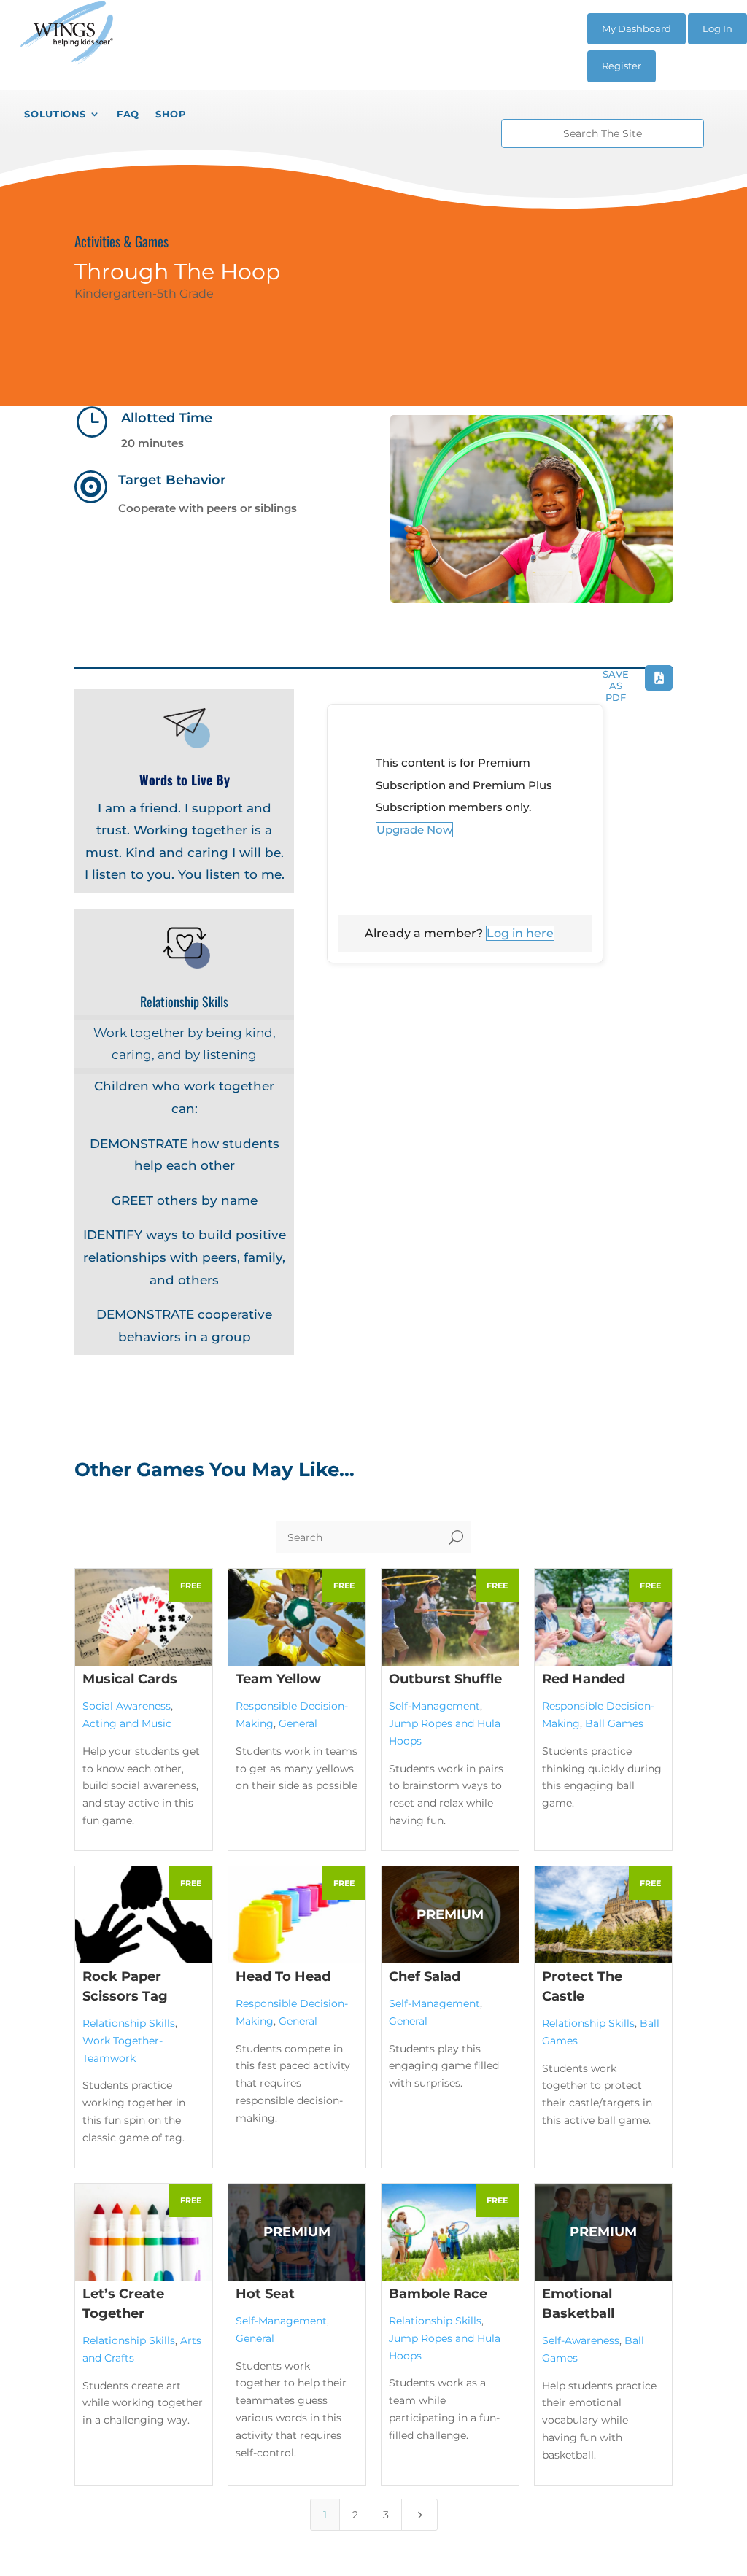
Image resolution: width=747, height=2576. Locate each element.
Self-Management (434, 1706)
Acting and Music (127, 1723)
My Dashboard (636, 28)
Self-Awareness (581, 2340)
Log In (717, 28)
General (298, 1723)
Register (622, 66)
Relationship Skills (129, 2023)
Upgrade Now (414, 830)
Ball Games (614, 1723)
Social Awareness (127, 1706)
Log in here (520, 933)
